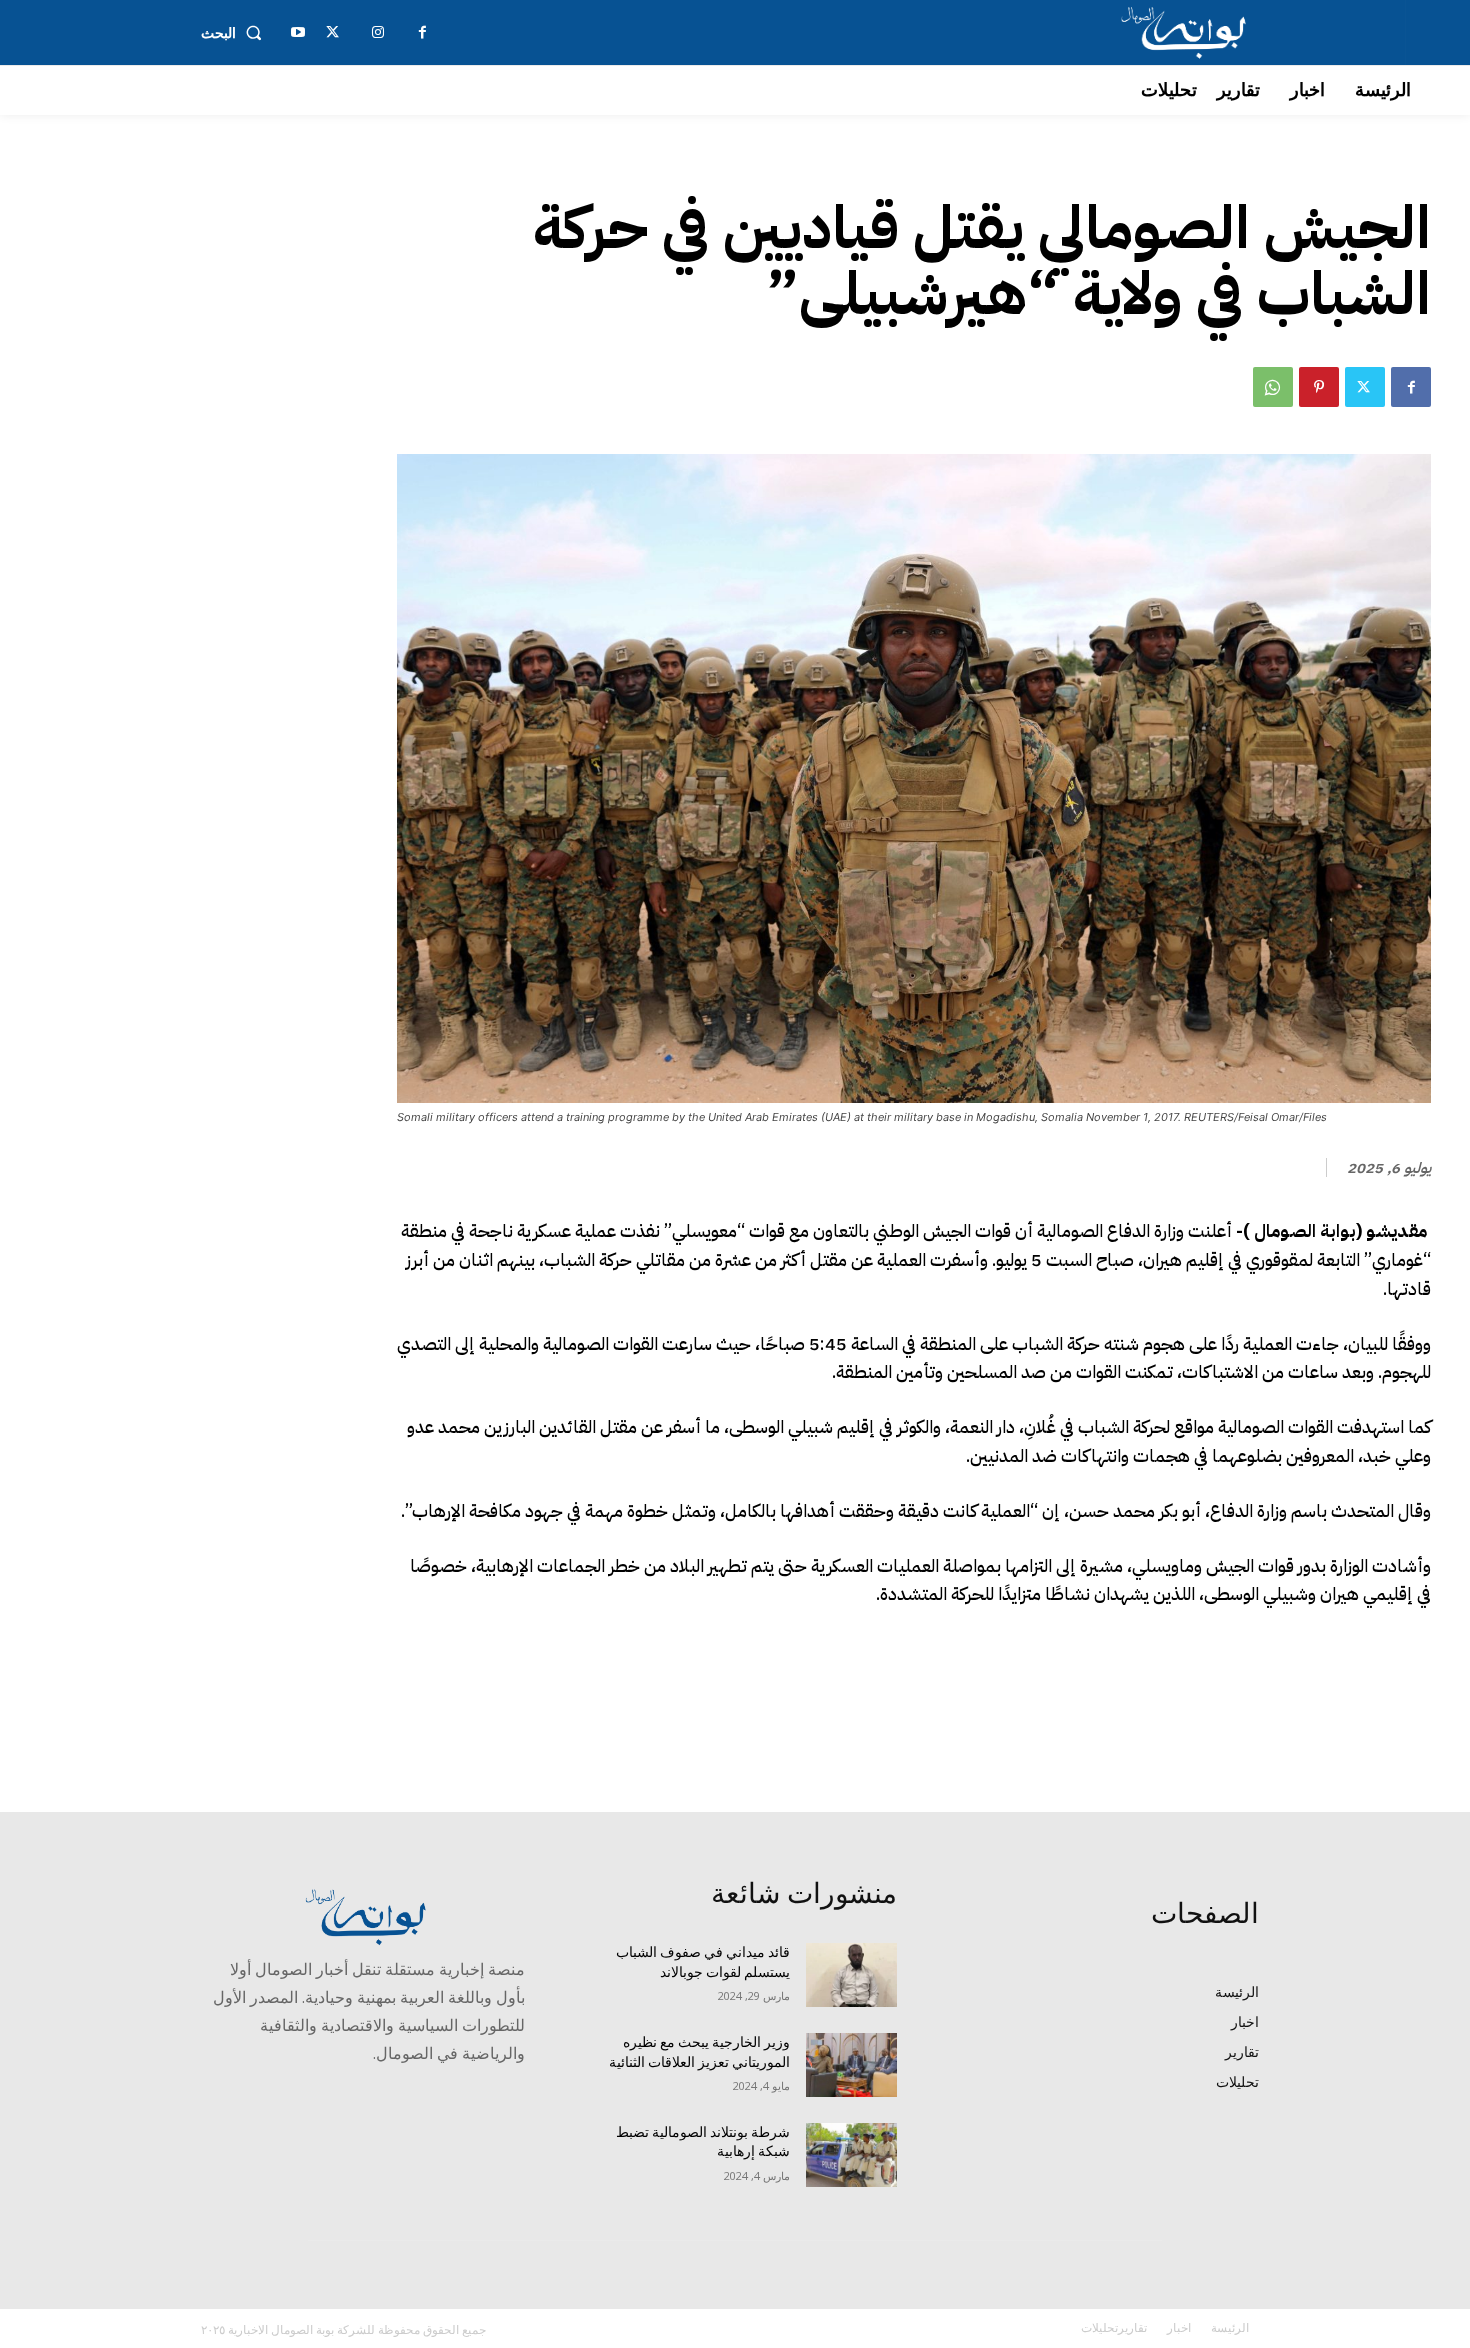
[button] (235, 33)
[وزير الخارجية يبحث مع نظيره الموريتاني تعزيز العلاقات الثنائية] (851, 2065)
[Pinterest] (1319, 387)
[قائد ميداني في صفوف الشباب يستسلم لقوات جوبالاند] (851, 1975)
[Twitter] (1365, 387)
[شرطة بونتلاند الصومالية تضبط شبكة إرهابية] (851, 2155)
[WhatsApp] (1273, 387)
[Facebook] (1411, 387)
